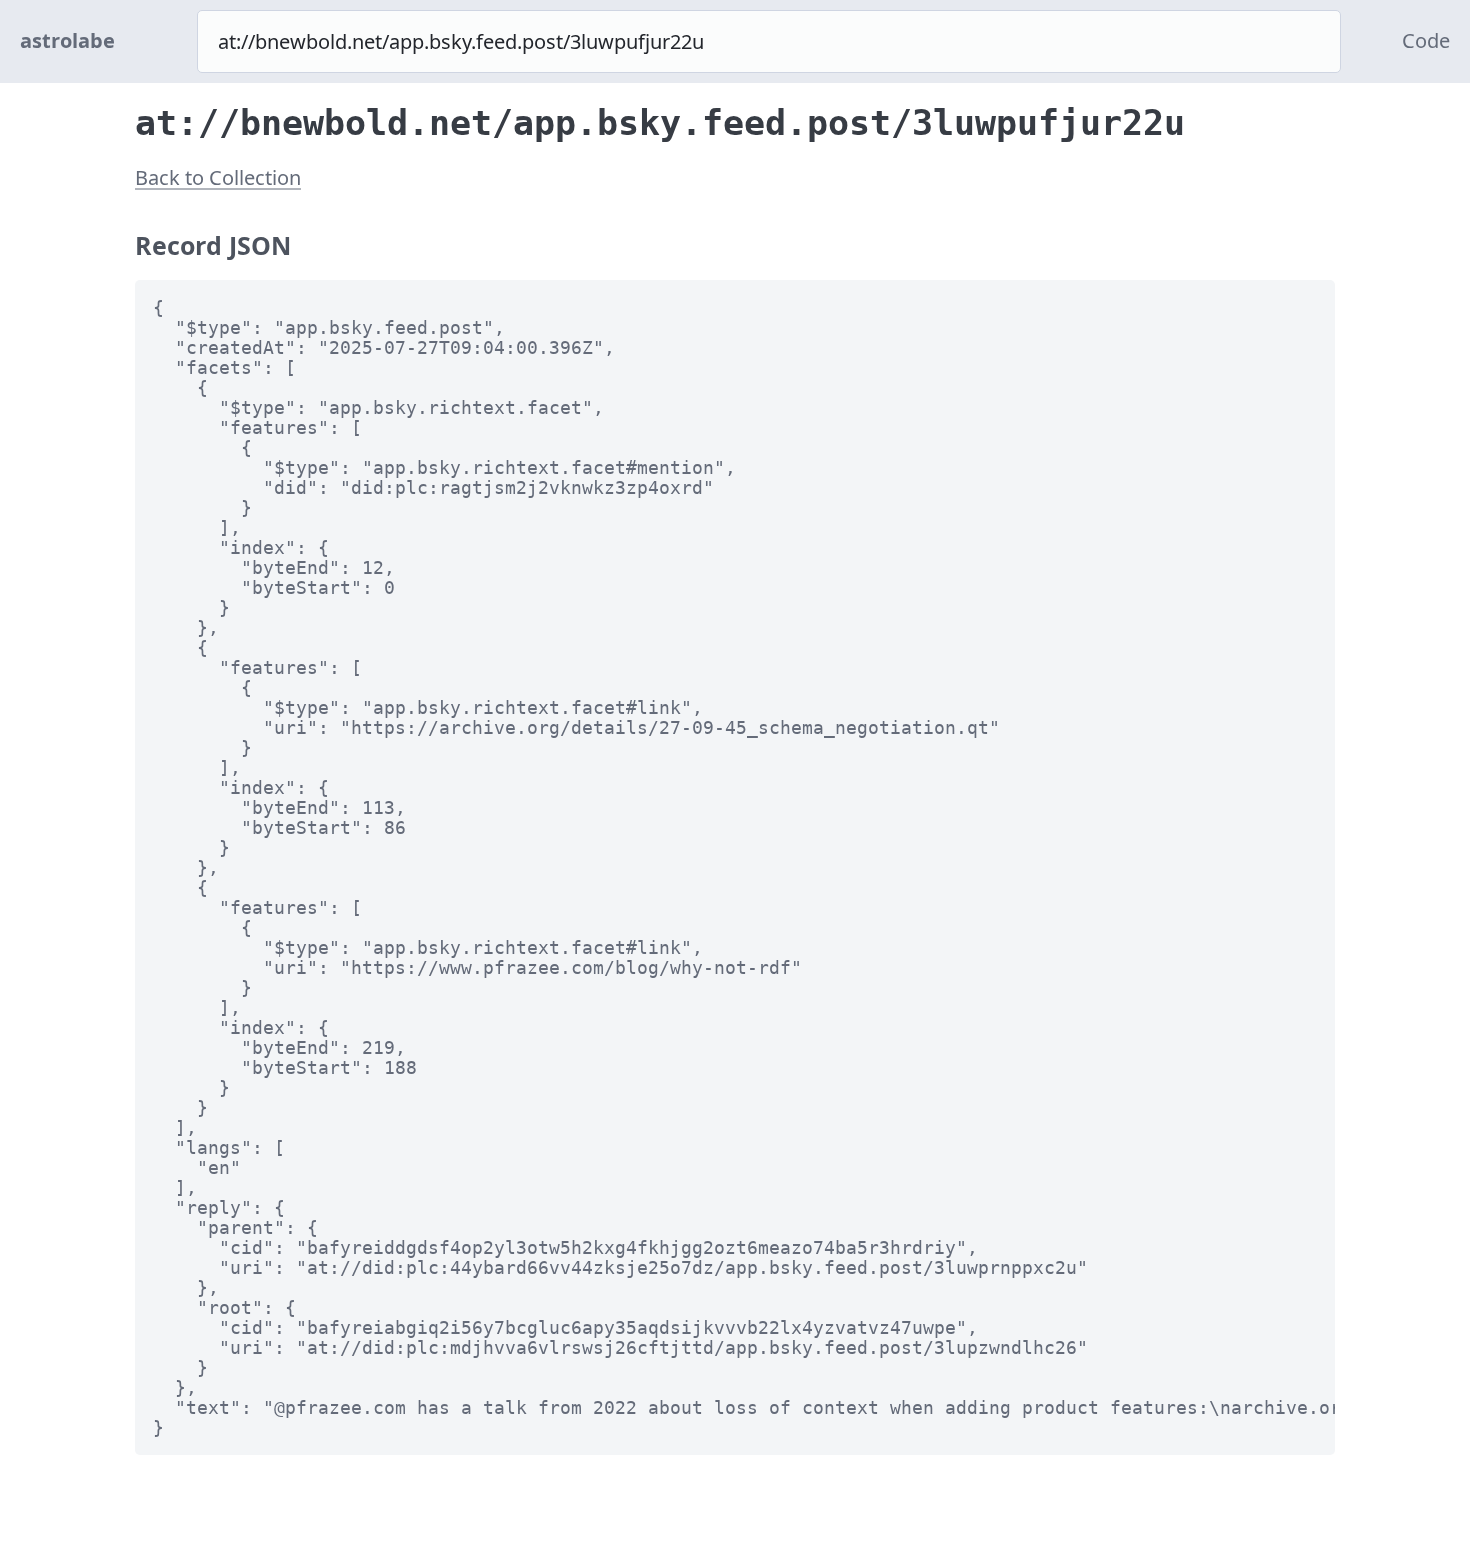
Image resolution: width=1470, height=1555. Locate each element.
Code (1426, 40)
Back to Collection (218, 177)
